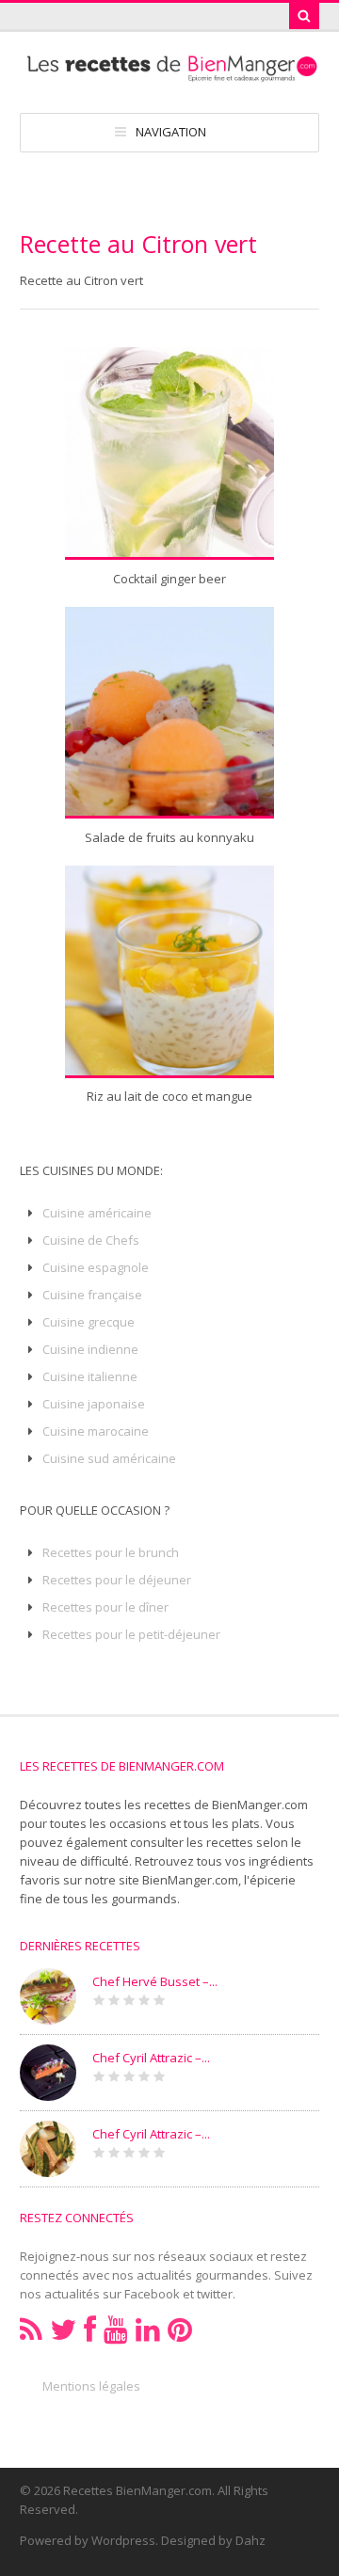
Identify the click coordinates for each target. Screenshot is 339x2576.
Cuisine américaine (97, 1213)
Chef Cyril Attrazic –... (151, 2058)
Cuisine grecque (89, 1322)
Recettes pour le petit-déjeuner (131, 1634)
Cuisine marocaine (96, 1431)
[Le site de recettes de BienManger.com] (169, 73)
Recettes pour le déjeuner (117, 1580)
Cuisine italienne (90, 1376)
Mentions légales (91, 2386)
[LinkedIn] (148, 2330)
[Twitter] (63, 2330)
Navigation (171, 132)
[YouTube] (116, 2330)
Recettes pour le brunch (111, 1552)
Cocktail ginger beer (169, 579)
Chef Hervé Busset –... (155, 1981)
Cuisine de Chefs (91, 1240)
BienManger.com (190, 1880)
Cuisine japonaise (94, 1404)
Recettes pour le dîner (105, 1607)
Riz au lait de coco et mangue (169, 1096)
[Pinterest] (180, 2330)
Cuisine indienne (90, 1349)
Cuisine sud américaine (109, 1458)
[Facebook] (90, 2330)
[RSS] (31, 2330)
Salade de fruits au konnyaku (169, 837)
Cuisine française (92, 1295)
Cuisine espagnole (96, 1267)
